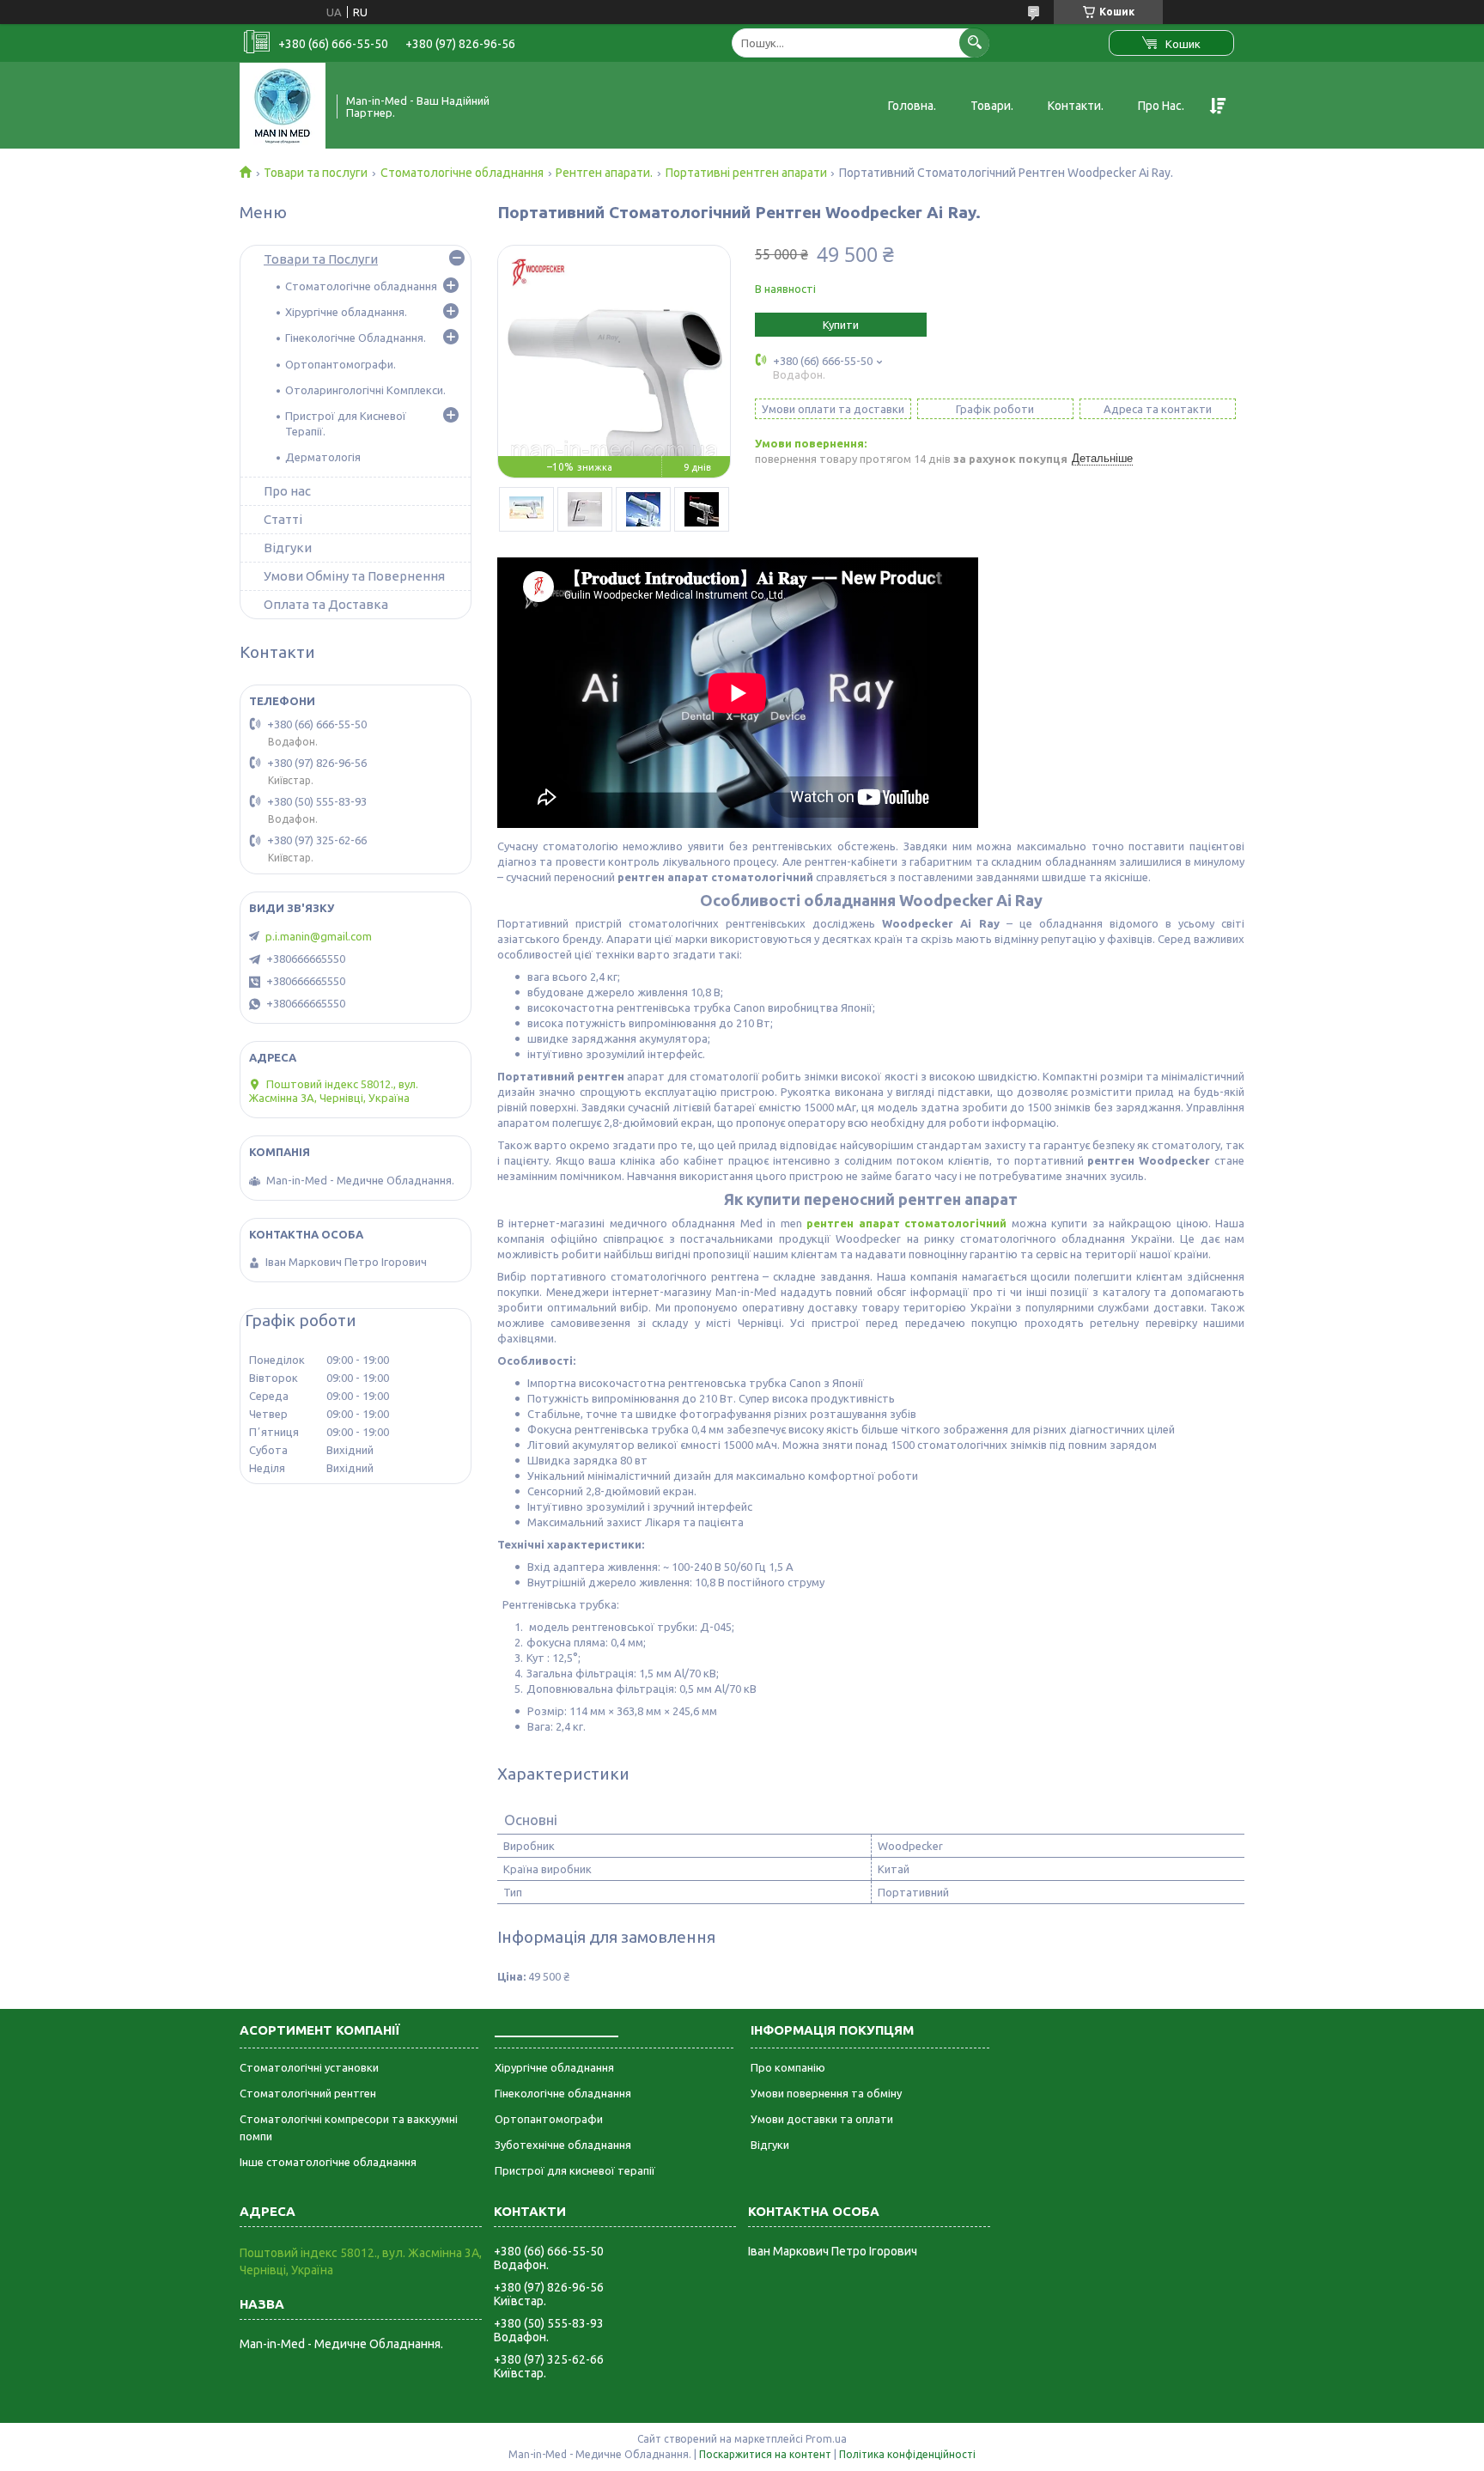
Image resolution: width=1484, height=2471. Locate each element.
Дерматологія (323, 457)
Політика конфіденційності (907, 2454)
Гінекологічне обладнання (563, 2093)
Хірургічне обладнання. (346, 312)
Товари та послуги (316, 173)
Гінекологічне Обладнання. (356, 338)
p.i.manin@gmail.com (319, 936)
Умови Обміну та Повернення (354, 576)
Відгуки (288, 548)
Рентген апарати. (604, 173)
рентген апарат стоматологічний (906, 1223)
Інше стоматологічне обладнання (328, 2162)
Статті (283, 519)
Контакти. (1076, 106)
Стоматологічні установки (309, 2067)
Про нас (287, 491)
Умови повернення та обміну (826, 2093)
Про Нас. (1161, 106)
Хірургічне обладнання (554, 2067)
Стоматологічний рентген (308, 2093)
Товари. (992, 106)
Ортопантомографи (549, 2119)
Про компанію (788, 2067)
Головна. (912, 106)
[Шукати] (974, 43)
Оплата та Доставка (326, 604)
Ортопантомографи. (341, 364)
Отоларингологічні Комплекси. (365, 390)
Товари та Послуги (321, 259)
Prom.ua (826, 2439)
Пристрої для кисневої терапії (575, 2170)
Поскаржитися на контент (765, 2454)
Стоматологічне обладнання (462, 173)
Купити (841, 325)
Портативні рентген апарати (746, 173)
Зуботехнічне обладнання (563, 2145)
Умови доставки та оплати (822, 2119)
